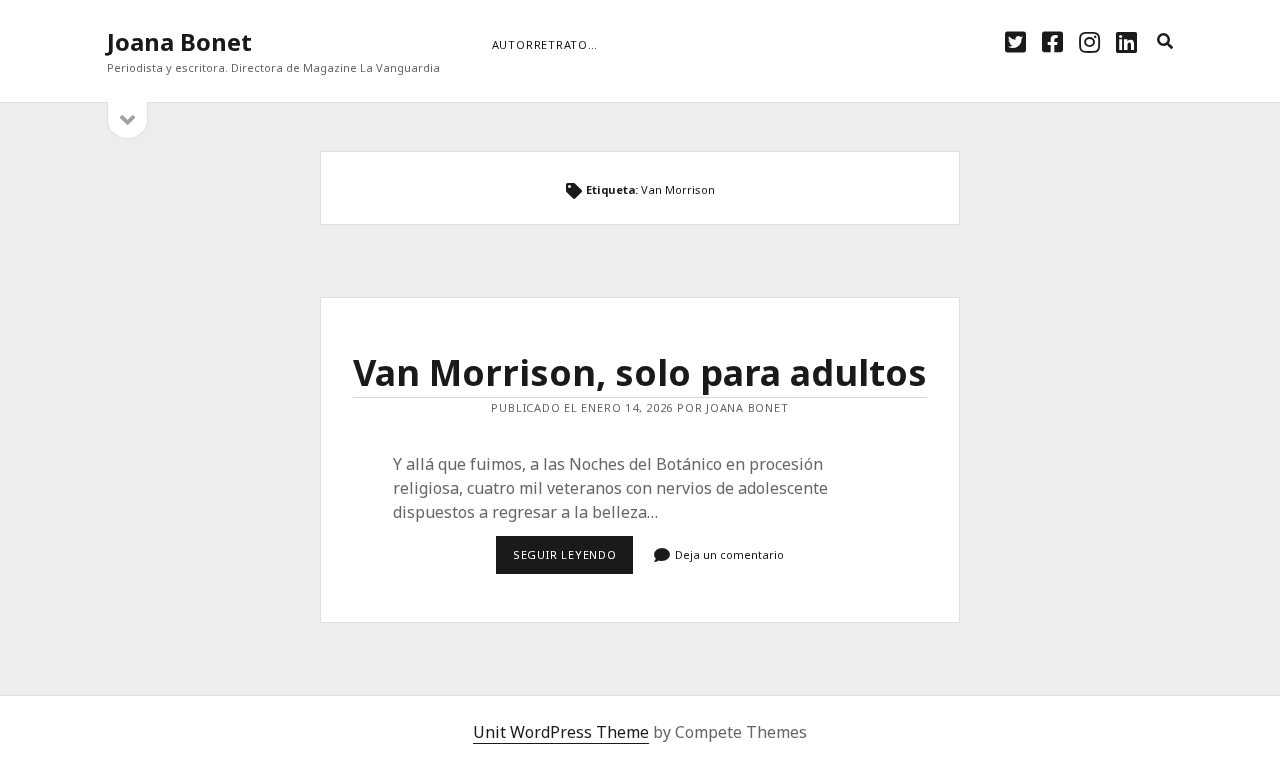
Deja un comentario (729, 554)
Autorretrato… (545, 44)
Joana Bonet (179, 41)
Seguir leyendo (573, 560)
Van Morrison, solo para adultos (640, 372)
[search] (1165, 42)
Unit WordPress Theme (561, 732)
